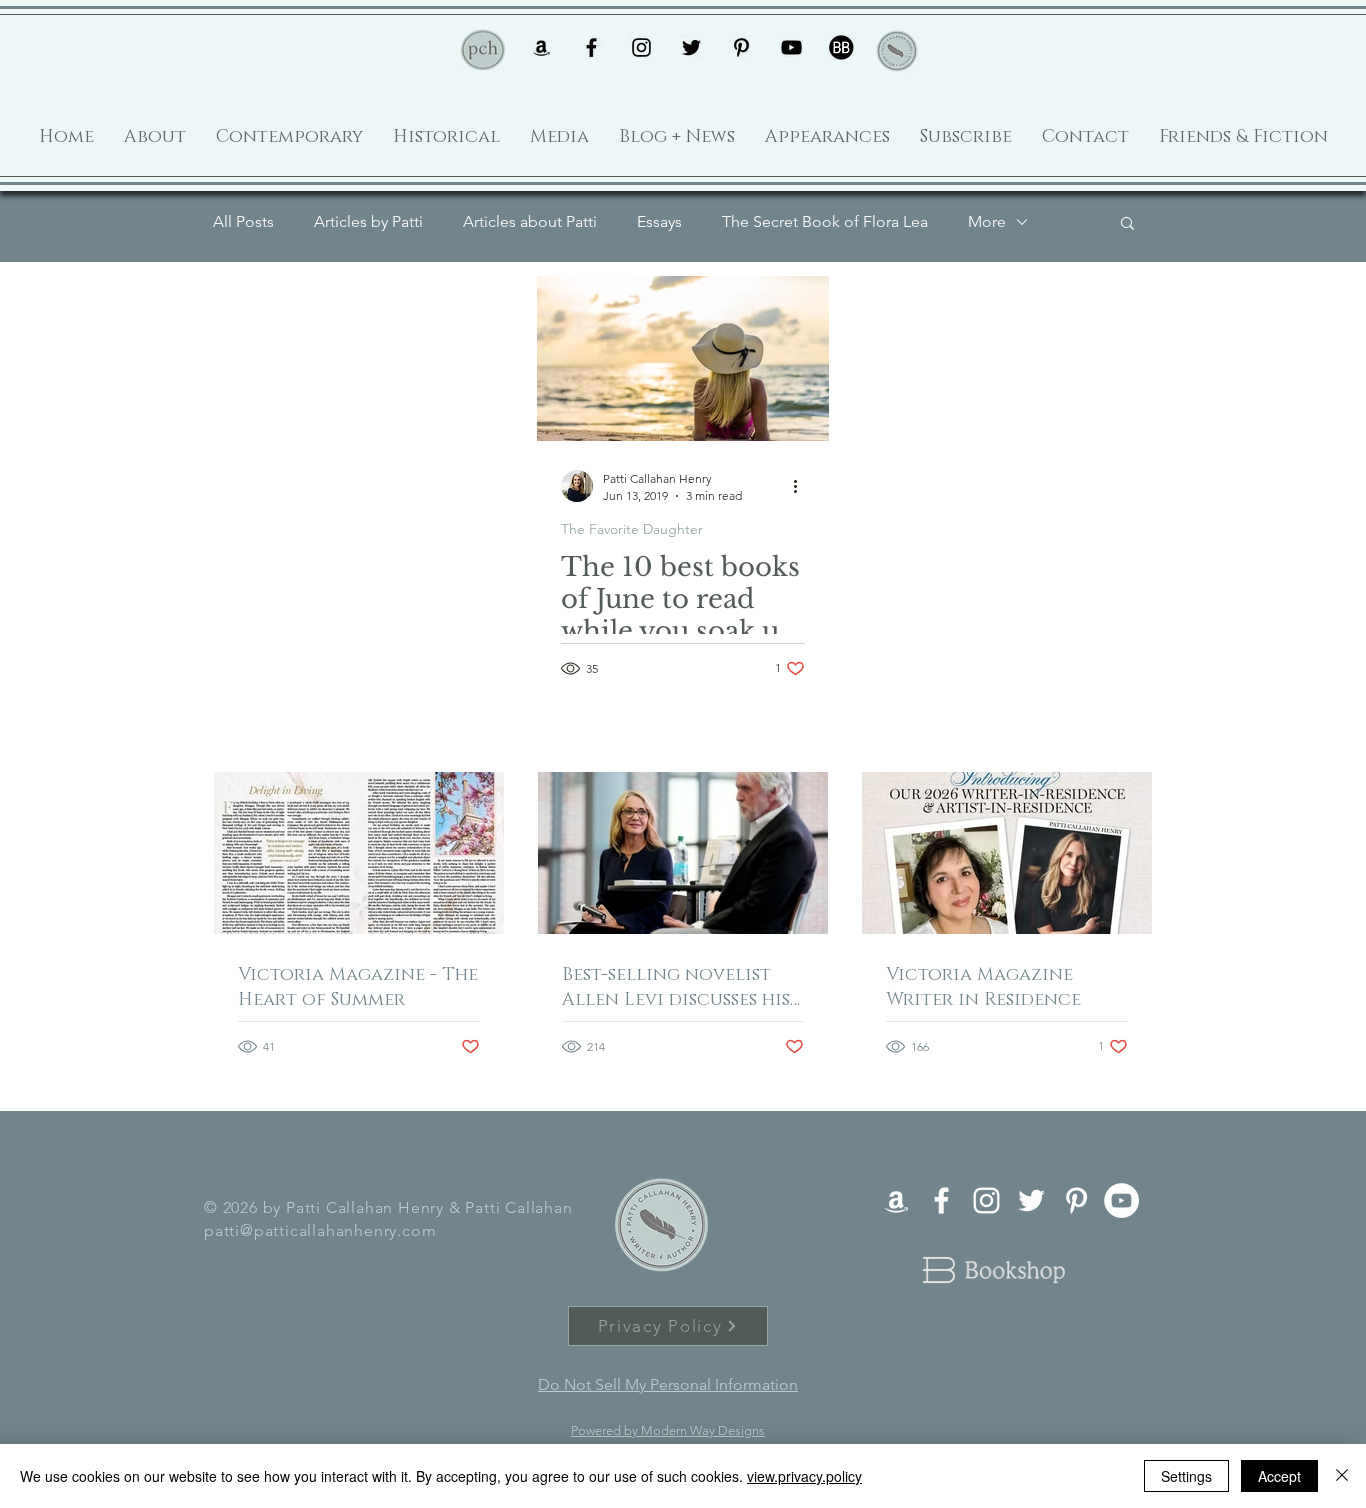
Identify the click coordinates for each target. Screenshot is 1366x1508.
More (987, 221)
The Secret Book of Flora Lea (825, 221)
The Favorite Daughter (632, 529)
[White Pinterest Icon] (1076, 1200)
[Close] (1342, 1476)
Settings (1186, 1476)
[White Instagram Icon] (986, 1200)
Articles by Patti (368, 221)
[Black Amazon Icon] (541, 47)
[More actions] (802, 486)
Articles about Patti (530, 221)
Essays (659, 221)
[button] (1127, 224)
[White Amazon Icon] (896, 1200)
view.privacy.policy (804, 1476)
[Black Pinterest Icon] (741, 47)
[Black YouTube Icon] (791, 47)
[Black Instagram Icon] (641, 47)
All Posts (243, 221)
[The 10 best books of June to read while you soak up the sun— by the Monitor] (683, 358)
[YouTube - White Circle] (1121, 1200)
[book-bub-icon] (841, 47)
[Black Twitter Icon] (691, 47)
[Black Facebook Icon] (591, 47)
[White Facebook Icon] (941, 1200)
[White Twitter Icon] (1031, 1200)
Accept (1279, 1476)
